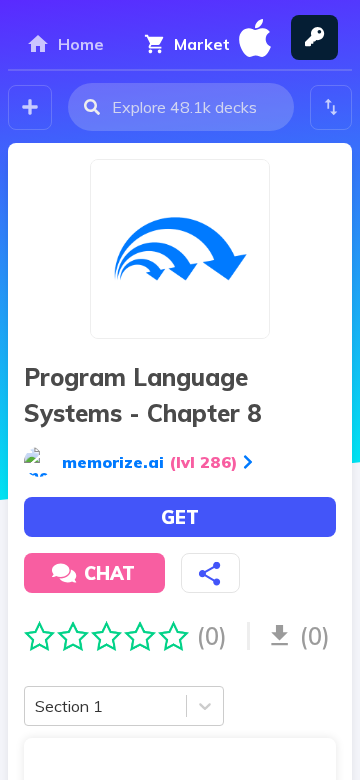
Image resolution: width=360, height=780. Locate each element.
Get (180, 517)
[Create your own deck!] (30, 107)
